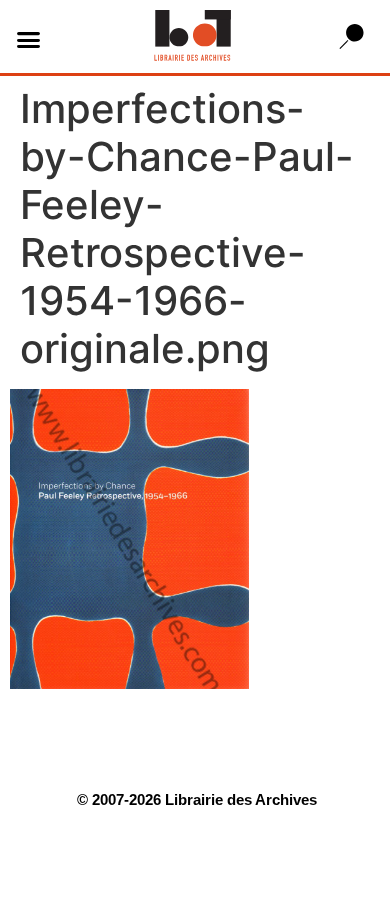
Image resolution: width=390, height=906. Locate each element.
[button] (29, 39)
